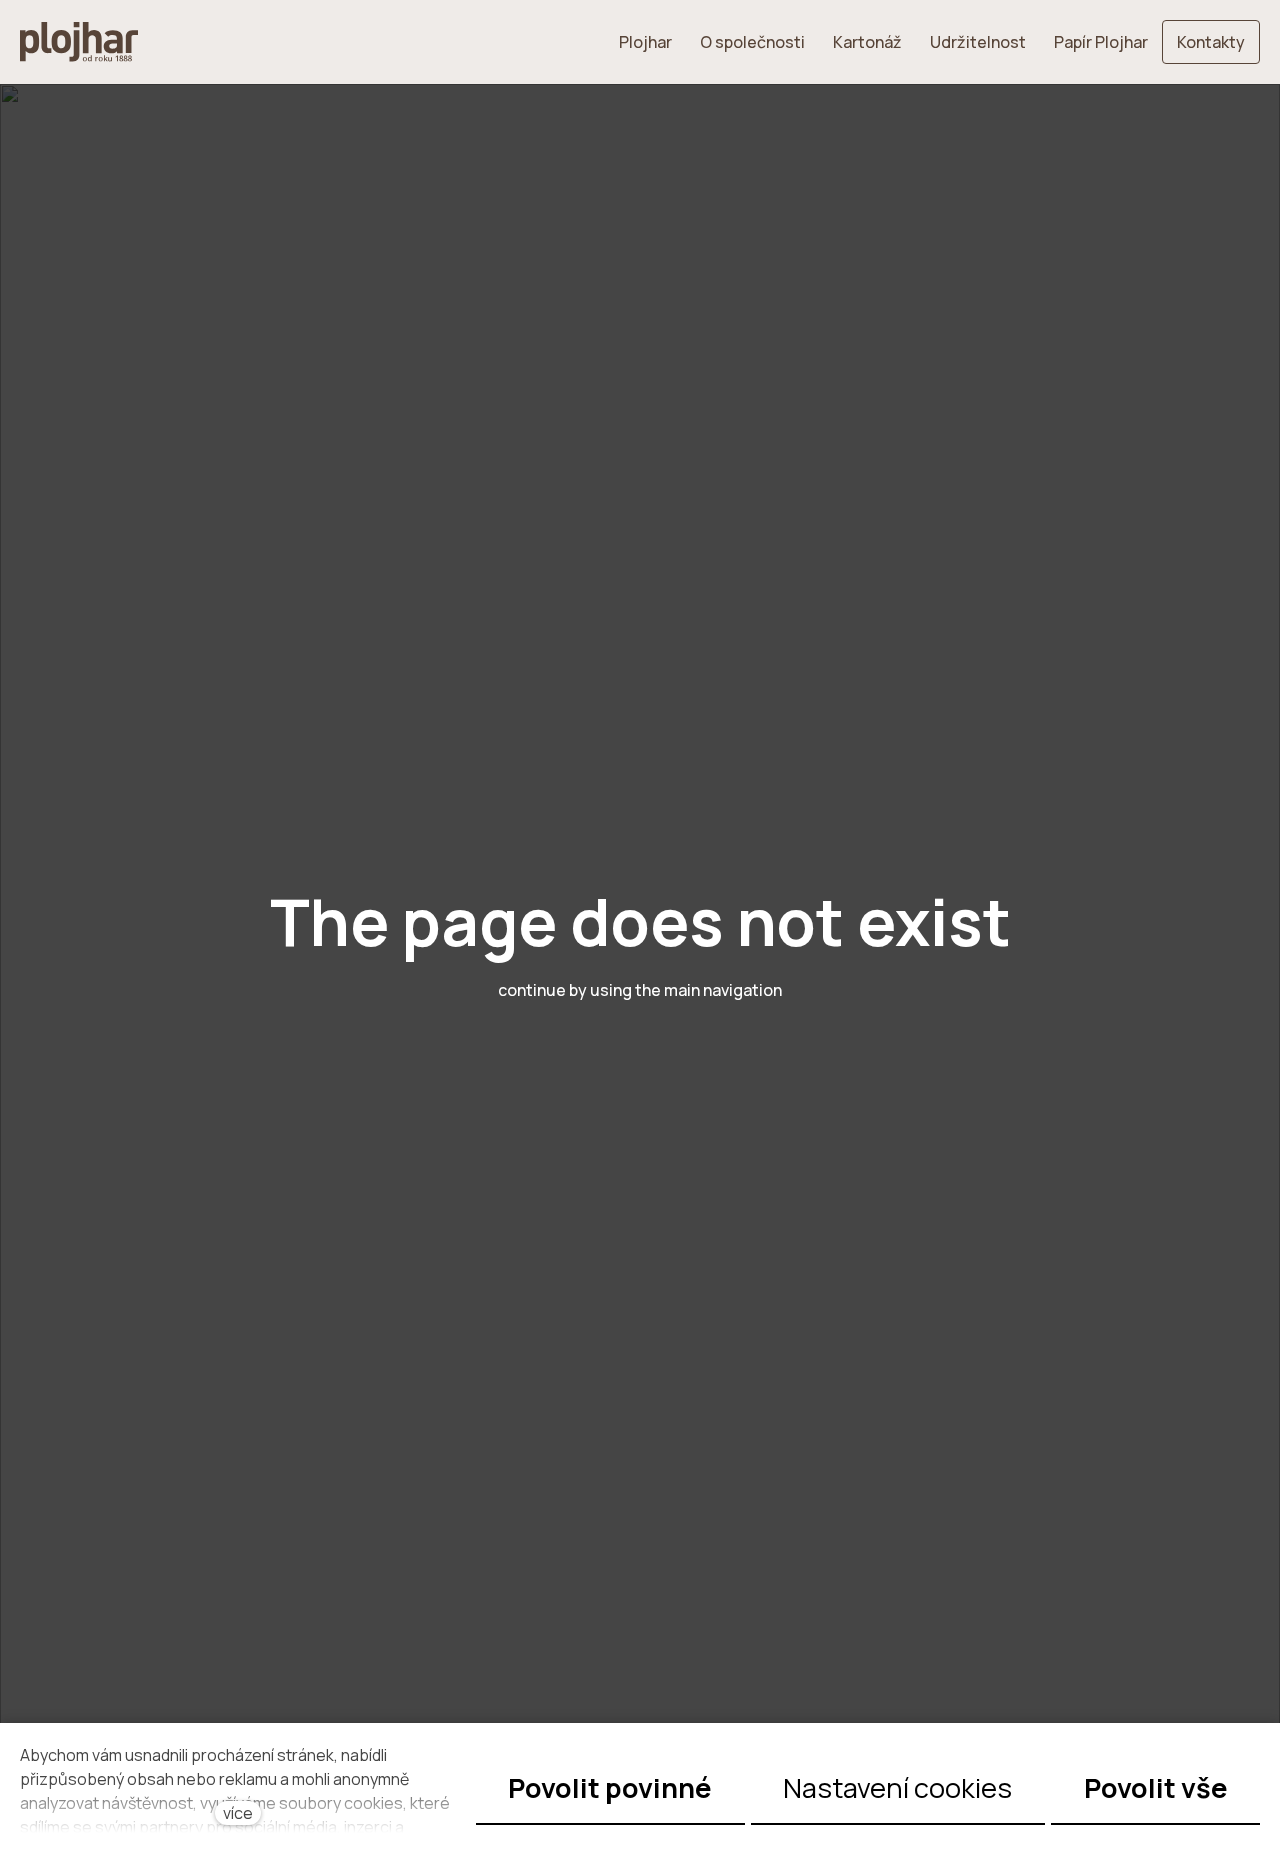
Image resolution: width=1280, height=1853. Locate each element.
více (238, 1813)
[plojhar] (79, 42)
